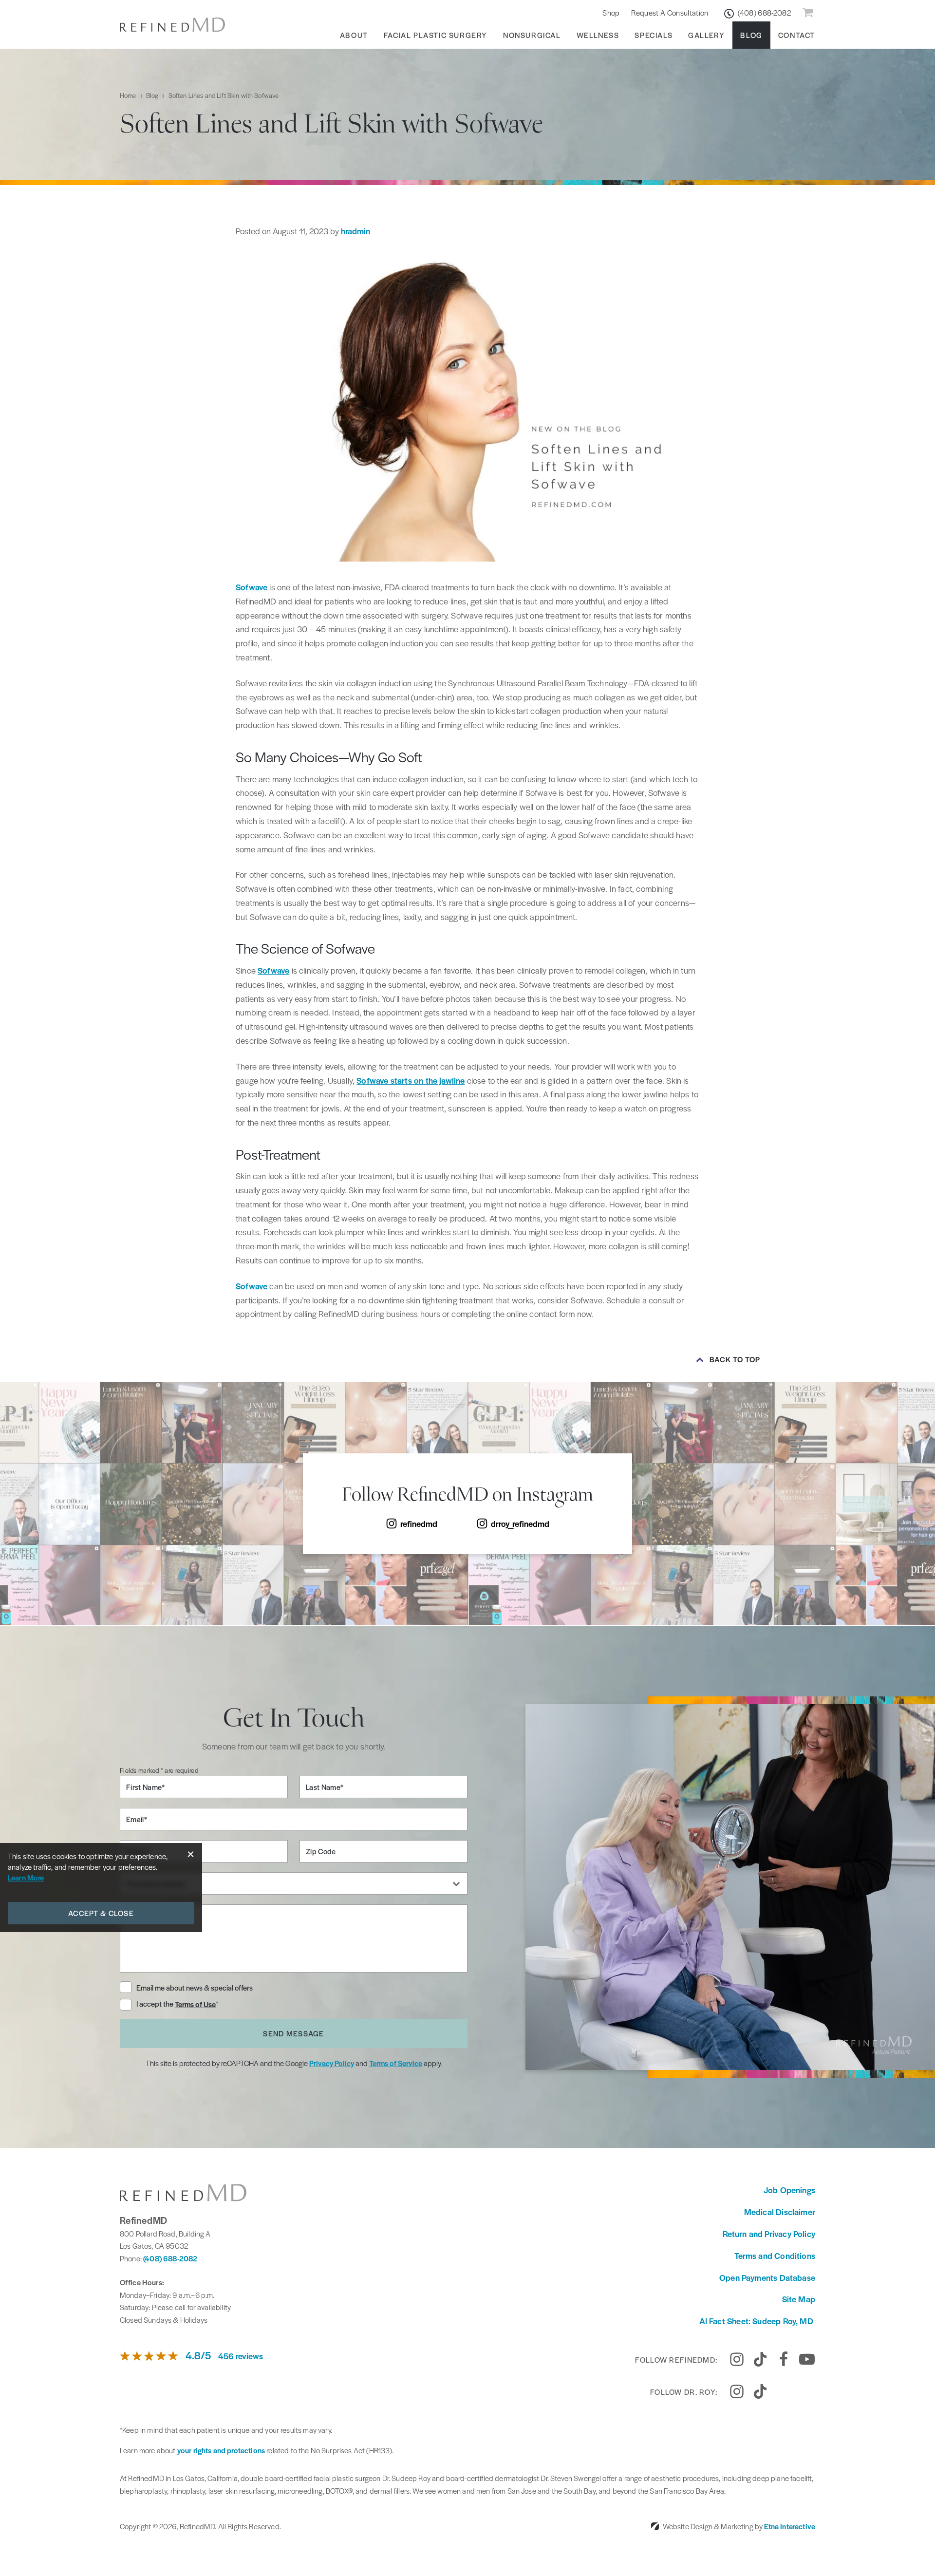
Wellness (598, 35)
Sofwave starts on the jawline (411, 1080)
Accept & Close (101, 1913)
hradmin (355, 231)
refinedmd (419, 1523)
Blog (751, 35)
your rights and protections (221, 2450)
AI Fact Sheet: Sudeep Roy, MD (757, 2321)
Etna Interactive (790, 2526)
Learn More (26, 1877)
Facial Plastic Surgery (436, 35)
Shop (611, 12)
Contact (797, 35)
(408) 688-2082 (170, 2258)
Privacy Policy (332, 2063)
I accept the (156, 2004)
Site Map (799, 2299)
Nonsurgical (532, 35)
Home (128, 95)
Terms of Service (396, 2063)
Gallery (706, 35)
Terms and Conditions (775, 2256)
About (354, 35)
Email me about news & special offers (195, 1987)
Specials (654, 35)
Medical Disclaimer (780, 2212)
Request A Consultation (670, 12)
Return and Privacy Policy (769, 2234)
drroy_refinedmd (520, 1523)
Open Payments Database (767, 2277)
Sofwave (252, 587)
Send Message (293, 2033)
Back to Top (735, 1359)
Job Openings (789, 2190)
